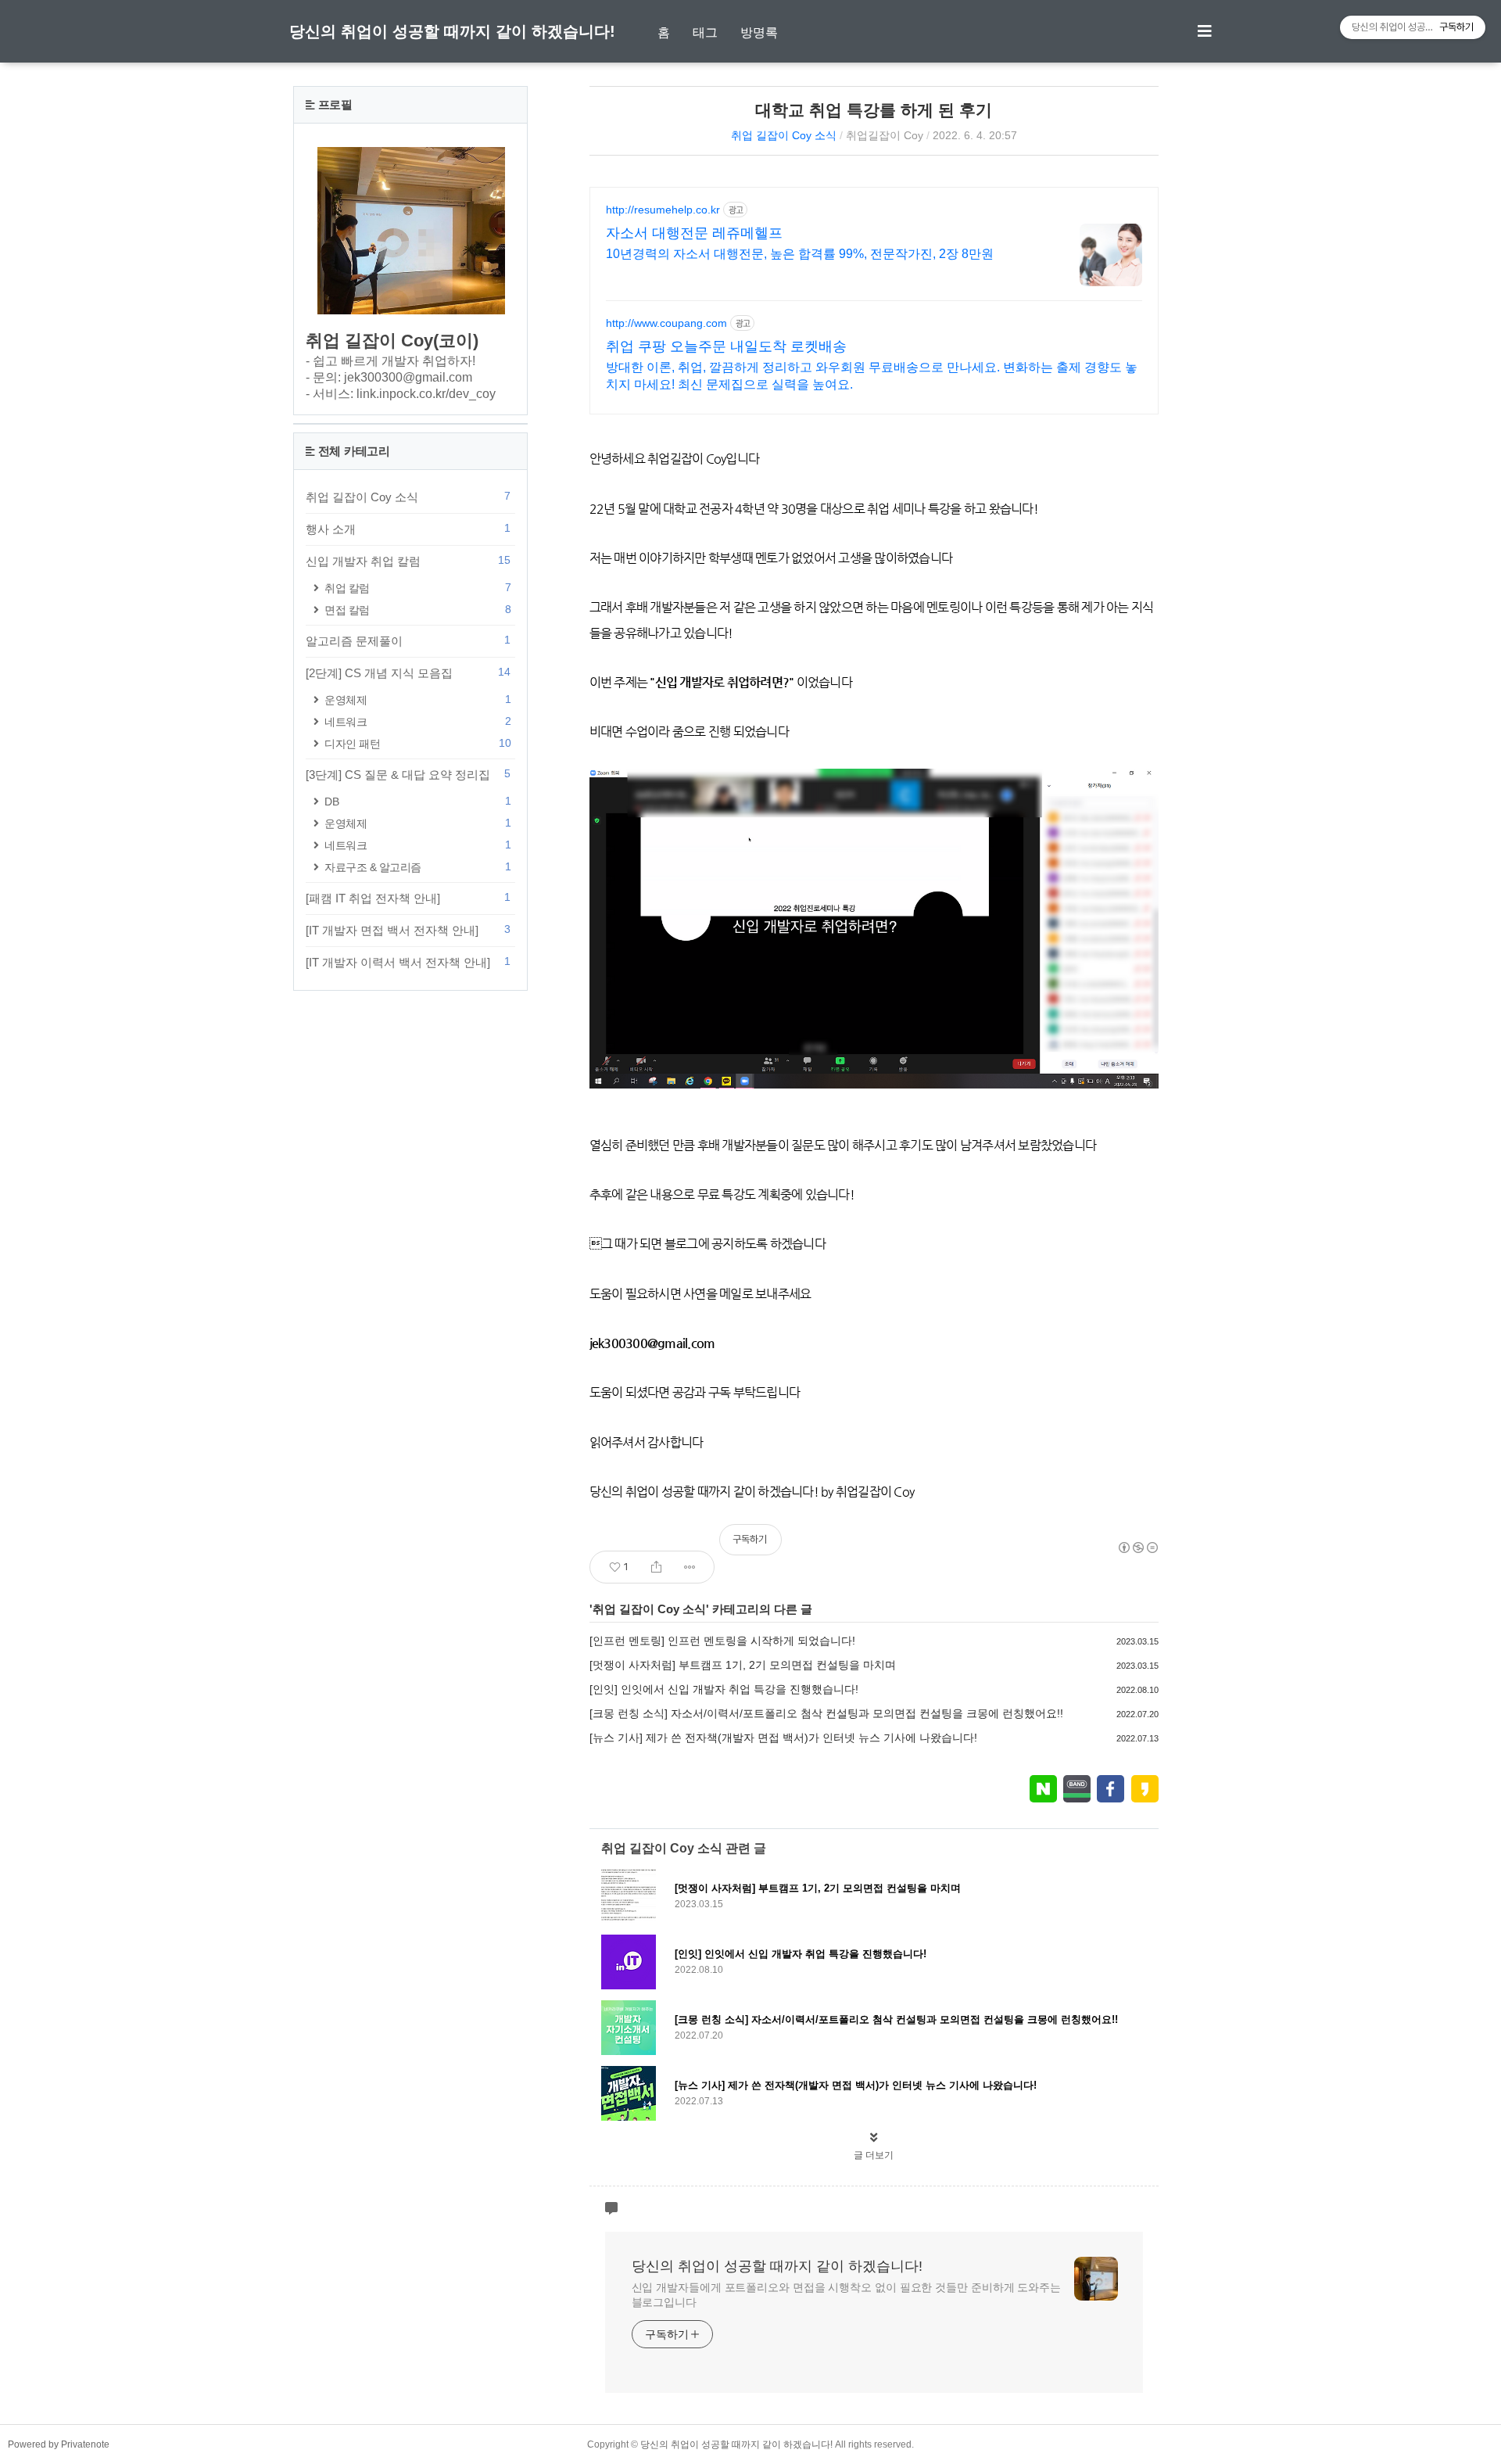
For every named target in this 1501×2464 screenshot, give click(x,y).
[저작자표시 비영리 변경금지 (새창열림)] (1137, 1548)
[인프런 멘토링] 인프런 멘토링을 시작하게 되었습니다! (722, 1641)
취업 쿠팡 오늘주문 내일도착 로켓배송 (726, 346)
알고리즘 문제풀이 (408, 640)
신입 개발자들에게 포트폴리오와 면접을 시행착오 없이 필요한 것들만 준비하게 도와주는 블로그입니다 (846, 2295)
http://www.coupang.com (666, 323)
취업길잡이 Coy (885, 135)
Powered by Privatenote (59, 2444)
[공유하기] (656, 1567)
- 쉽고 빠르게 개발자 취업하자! (390, 361)
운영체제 (417, 699)
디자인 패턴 (417, 743)
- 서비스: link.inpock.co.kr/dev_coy (401, 394)
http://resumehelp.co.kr (663, 210)
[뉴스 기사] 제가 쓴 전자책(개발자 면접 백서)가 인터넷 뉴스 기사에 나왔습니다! (783, 1738)
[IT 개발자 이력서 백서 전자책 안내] (408, 962)
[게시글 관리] (690, 1567)
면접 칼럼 (417, 610)
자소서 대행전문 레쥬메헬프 (694, 233)
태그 (705, 32)
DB (417, 801)
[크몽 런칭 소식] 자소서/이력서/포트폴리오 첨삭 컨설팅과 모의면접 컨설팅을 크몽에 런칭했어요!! (826, 1713)
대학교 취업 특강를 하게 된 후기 (874, 110)
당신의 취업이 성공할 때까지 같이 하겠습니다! (452, 31)
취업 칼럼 (417, 588)
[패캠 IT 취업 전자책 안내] (408, 898)
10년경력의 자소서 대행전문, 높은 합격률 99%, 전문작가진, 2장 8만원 (800, 254)
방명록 (759, 32)
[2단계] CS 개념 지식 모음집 (408, 672)
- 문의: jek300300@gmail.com (389, 377)
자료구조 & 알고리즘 (417, 867)
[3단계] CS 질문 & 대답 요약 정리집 (408, 774)
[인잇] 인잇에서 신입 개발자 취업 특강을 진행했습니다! (724, 1689)
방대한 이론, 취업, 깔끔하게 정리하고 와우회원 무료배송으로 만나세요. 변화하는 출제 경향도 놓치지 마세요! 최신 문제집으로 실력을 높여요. (872, 376)
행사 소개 (408, 529)
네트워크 (417, 721)
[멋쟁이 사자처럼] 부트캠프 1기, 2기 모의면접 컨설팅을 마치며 (743, 1665)
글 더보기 (874, 2155)
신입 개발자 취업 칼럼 (408, 561)
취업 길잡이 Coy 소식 (784, 135)
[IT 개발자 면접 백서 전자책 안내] (408, 930)
